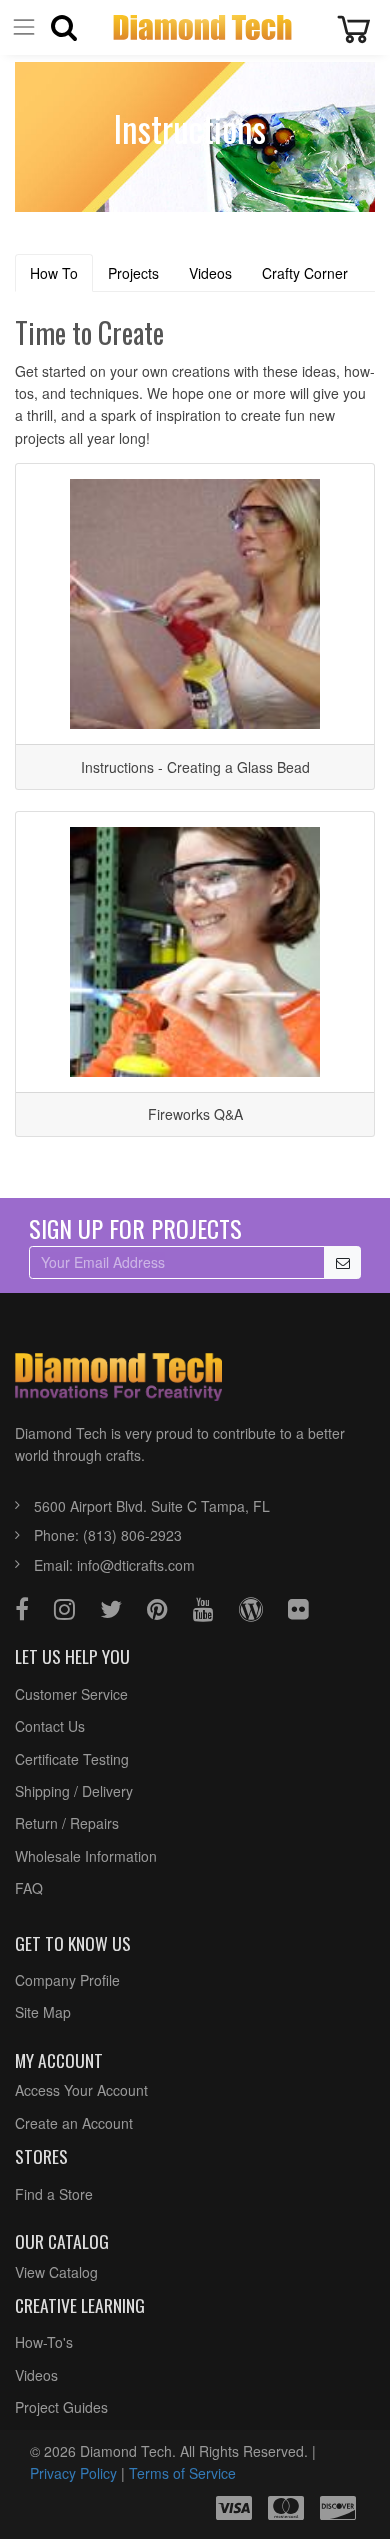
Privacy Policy (73, 2473)
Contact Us (50, 1726)
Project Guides (61, 2407)
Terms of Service (182, 2473)
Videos (210, 273)
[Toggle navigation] (23, 27)
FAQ (29, 1888)
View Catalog (56, 2272)
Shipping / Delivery (74, 1791)
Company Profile (67, 1980)
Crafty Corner (305, 273)
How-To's (44, 2342)
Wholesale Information (86, 1856)
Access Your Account (81, 2090)
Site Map (43, 2012)
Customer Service (71, 1694)
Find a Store (54, 2194)
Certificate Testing (72, 1759)
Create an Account (74, 2123)
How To (54, 273)
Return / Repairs (67, 1823)
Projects (133, 273)
